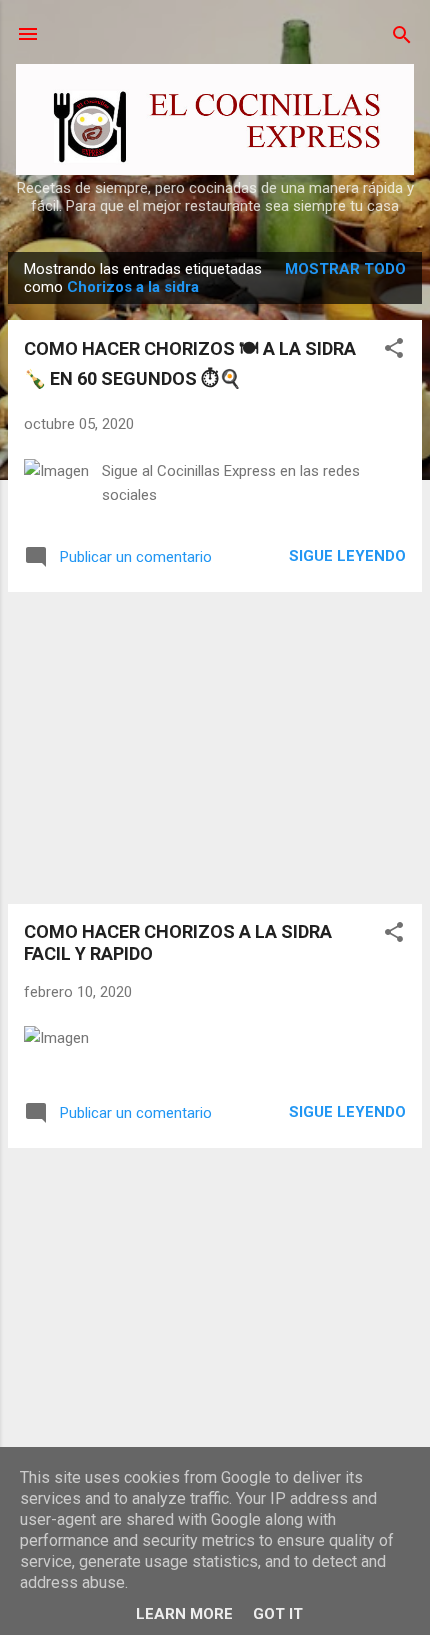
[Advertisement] (215, 748)
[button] (394, 349)
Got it (278, 1614)
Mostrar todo (345, 269)
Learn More (184, 1614)
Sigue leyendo (347, 556)
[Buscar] (402, 36)
